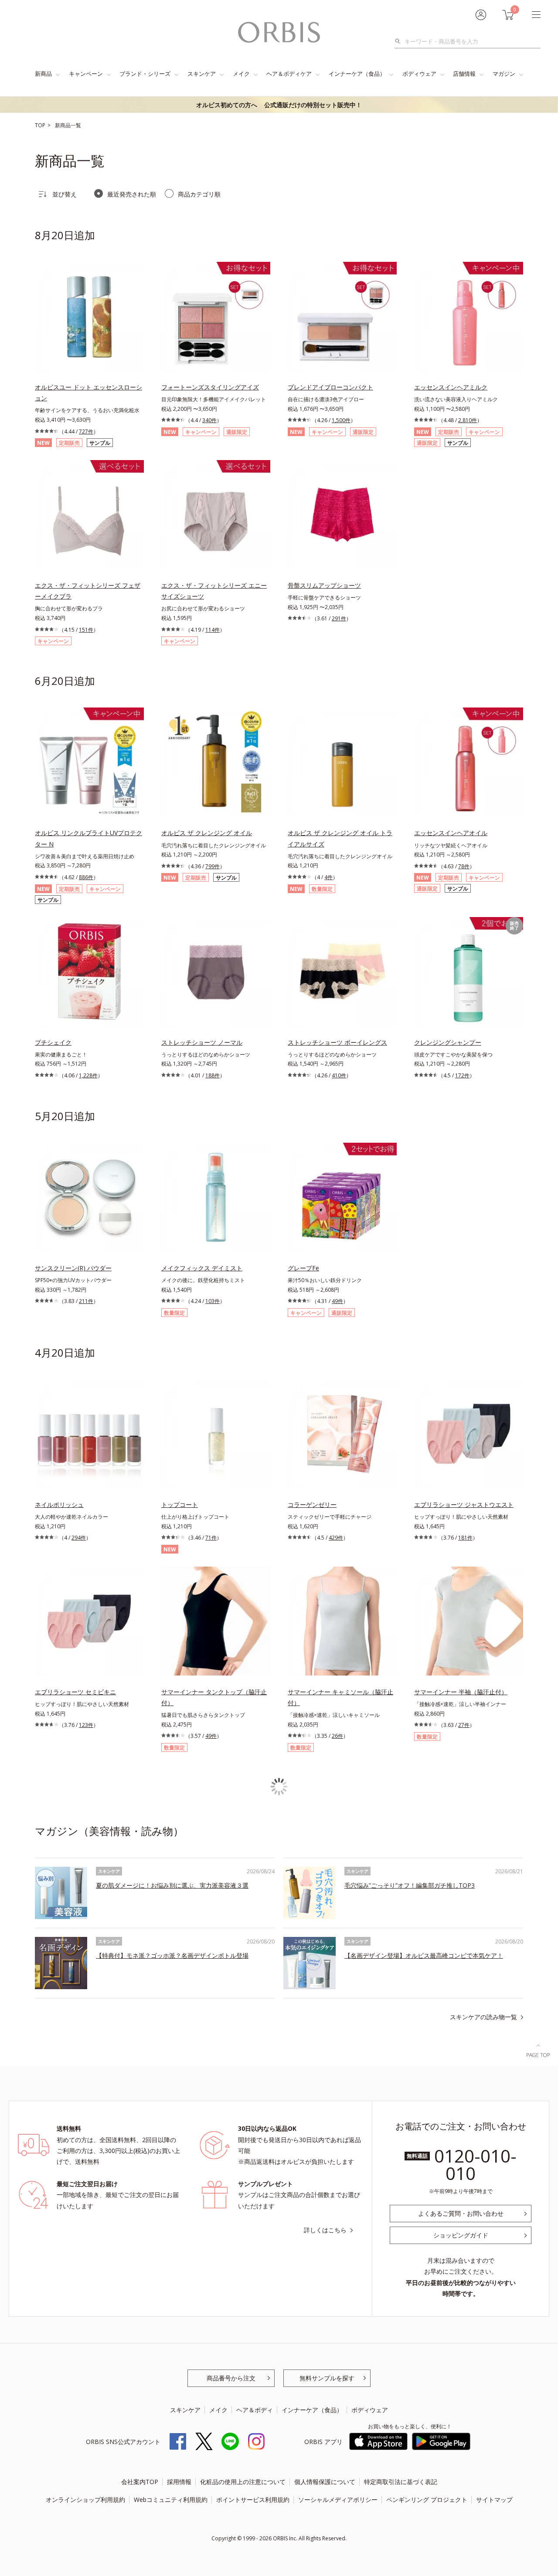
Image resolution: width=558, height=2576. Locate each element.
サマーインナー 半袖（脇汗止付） (461, 1692)
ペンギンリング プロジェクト (427, 2500)
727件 (86, 432)
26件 (337, 1736)
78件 (464, 866)
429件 (336, 1538)
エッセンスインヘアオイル (451, 833)
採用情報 (179, 2482)
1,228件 (88, 1075)
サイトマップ (494, 2500)
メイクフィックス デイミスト (202, 1268)
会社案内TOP (140, 2482)
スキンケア (202, 74)
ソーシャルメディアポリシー (338, 2500)
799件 (213, 866)
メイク (241, 74)
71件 (211, 1538)
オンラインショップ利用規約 (85, 2500)
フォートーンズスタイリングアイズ (210, 387)
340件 (209, 420)
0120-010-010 (475, 2165)
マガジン (504, 74)
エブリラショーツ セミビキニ (75, 1692)
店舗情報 (464, 74)
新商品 (43, 74)
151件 (86, 630)
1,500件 (341, 420)
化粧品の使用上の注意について (243, 2482)
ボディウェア (419, 74)
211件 (86, 1301)
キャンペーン (86, 74)
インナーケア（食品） (357, 74)
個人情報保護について (325, 2482)
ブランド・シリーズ (145, 74)
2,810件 (468, 420)
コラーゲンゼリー (312, 1505)
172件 (462, 1075)
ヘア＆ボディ (255, 2410)
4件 (328, 877)
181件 (465, 1538)
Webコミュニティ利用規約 (171, 2500)
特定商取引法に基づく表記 (401, 2482)
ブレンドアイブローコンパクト (330, 387)
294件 (79, 1538)
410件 (339, 1075)
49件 (337, 1301)
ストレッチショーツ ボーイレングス (337, 1042)
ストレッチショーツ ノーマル (202, 1042)
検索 (400, 41)
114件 (213, 630)
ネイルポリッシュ (59, 1505)
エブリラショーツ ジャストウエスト (464, 1505)
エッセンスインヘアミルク (451, 387)
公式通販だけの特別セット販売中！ (279, 105)
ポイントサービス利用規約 (253, 2500)
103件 (213, 1301)
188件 (213, 1075)
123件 (86, 1725)
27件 (464, 1725)
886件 (86, 877)
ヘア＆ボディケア (289, 74)
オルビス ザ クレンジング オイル (207, 833)
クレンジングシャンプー (448, 1042)
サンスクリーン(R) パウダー (73, 1268)
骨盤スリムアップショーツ (324, 585)
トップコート (180, 1505)
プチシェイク (53, 1042)
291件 (339, 618)
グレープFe (303, 1268)
